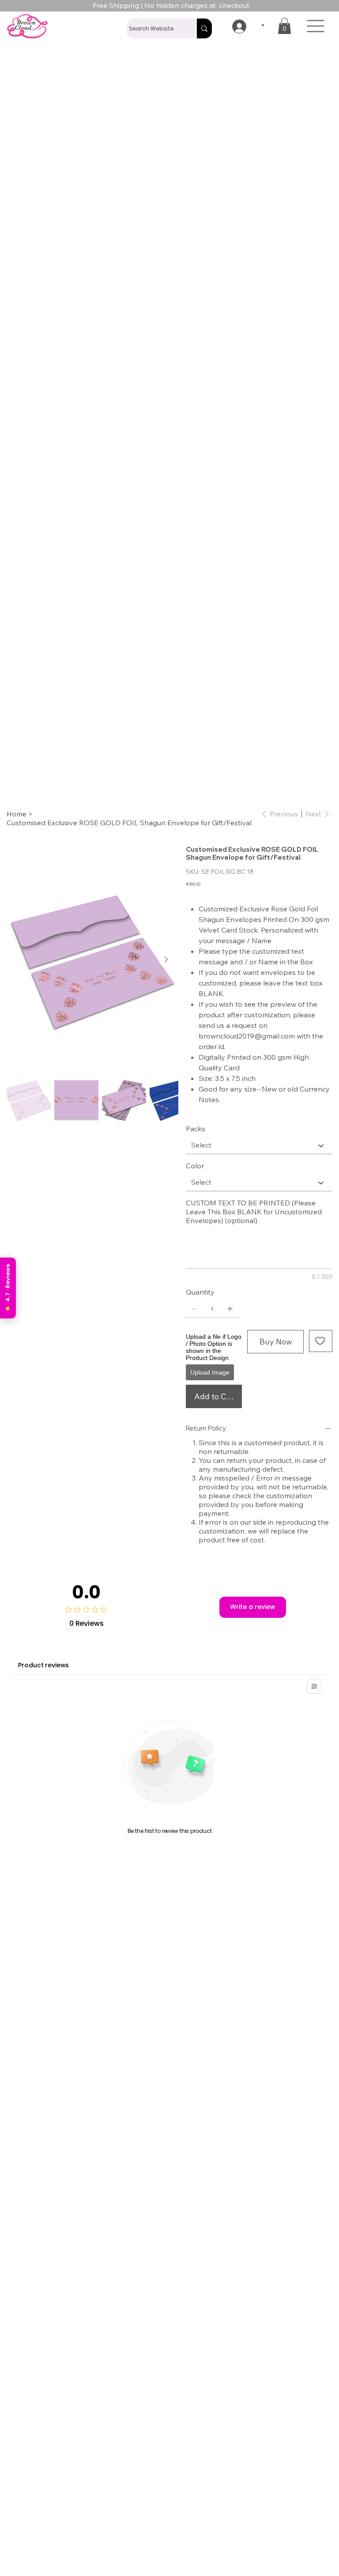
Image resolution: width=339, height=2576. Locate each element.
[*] (233, 26)
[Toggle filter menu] (314, 1686)
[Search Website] (204, 28)
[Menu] (316, 26)
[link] (284, 26)
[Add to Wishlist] (321, 1341)
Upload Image (210, 1372)
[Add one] (230, 1309)
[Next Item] (166, 960)
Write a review (253, 1607)
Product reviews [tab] (43, 1665)
